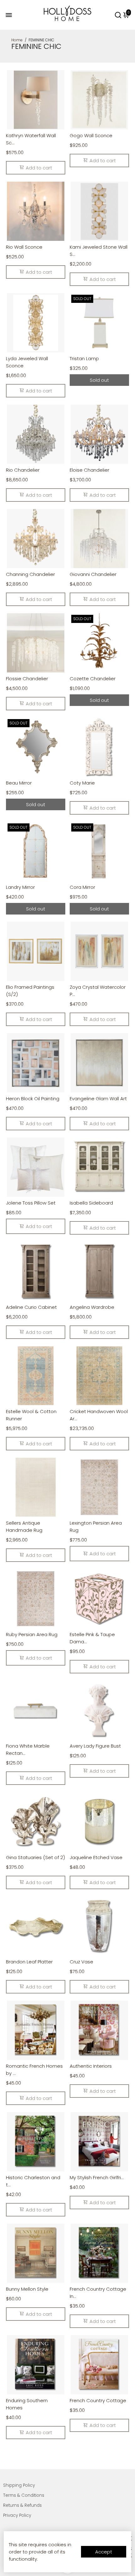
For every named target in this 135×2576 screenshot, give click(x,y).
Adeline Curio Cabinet (31, 1307)
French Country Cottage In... (98, 2293)
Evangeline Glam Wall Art (98, 1099)
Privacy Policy (17, 2515)
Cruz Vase (81, 1962)
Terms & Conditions (24, 2495)
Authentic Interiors (91, 2066)
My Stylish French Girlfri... (97, 2177)
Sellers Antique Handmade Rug (24, 1526)
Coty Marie (82, 783)
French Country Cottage (98, 2400)
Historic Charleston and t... (33, 2181)
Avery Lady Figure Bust (95, 1746)
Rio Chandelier (23, 470)
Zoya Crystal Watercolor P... (98, 991)
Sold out (99, 380)
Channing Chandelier (30, 574)
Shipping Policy (19, 2485)
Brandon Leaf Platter (29, 1962)
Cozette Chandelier (93, 679)
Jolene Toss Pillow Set (31, 1203)
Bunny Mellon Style (27, 2289)
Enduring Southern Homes (27, 2404)
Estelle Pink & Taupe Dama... (92, 1638)
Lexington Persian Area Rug (96, 1526)
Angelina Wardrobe (92, 1307)
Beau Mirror (19, 783)
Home (17, 40)
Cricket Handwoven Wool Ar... (99, 1415)
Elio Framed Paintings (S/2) (30, 991)
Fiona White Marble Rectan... (28, 1749)
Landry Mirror (20, 887)
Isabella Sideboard (91, 1203)
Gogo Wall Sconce (91, 135)
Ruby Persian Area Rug (32, 1634)
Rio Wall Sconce (24, 247)
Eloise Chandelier (89, 470)
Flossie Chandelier (27, 679)
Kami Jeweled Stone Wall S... (99, 251)
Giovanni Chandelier (93, 574)
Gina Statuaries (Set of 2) (35, 1857)
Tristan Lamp (84, 358)
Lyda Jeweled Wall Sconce (27, 362)
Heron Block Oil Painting (33, 1099)
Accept (104, 2552)
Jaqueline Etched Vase (96, 1857)
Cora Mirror (82, 887)
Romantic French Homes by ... (34, 2070)
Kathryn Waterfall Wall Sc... (31, 139)
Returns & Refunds (22, 2505)
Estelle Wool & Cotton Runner (31, 1415)
